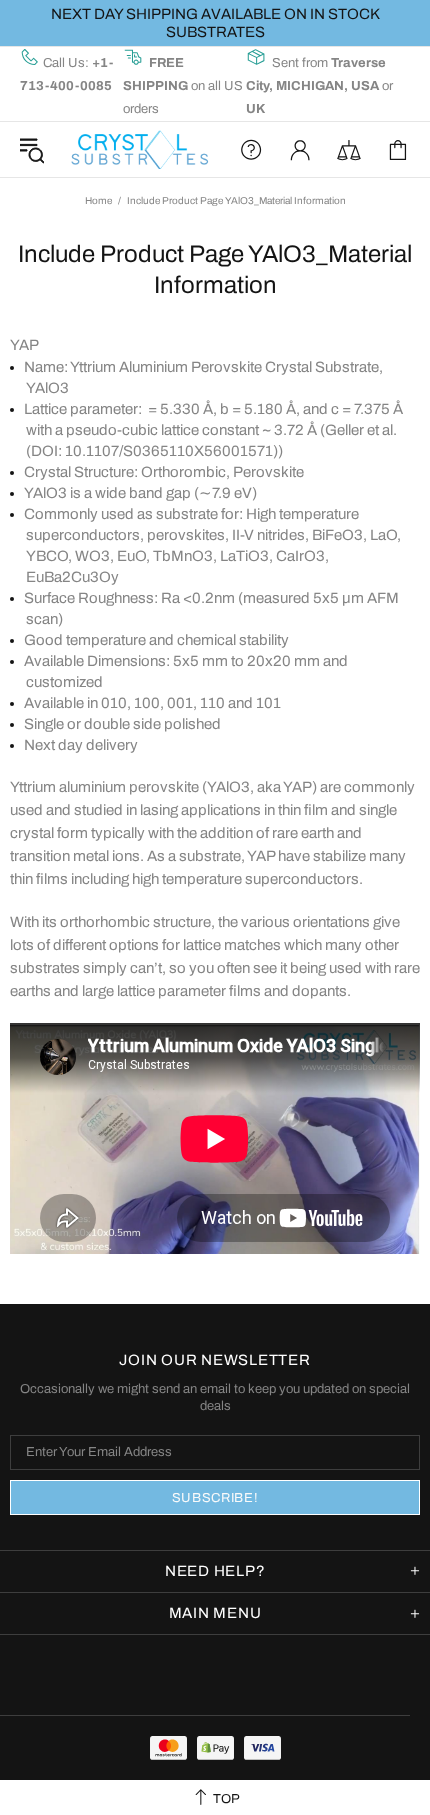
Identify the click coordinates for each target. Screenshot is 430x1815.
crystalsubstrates (139, 149)
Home (98, 200)
